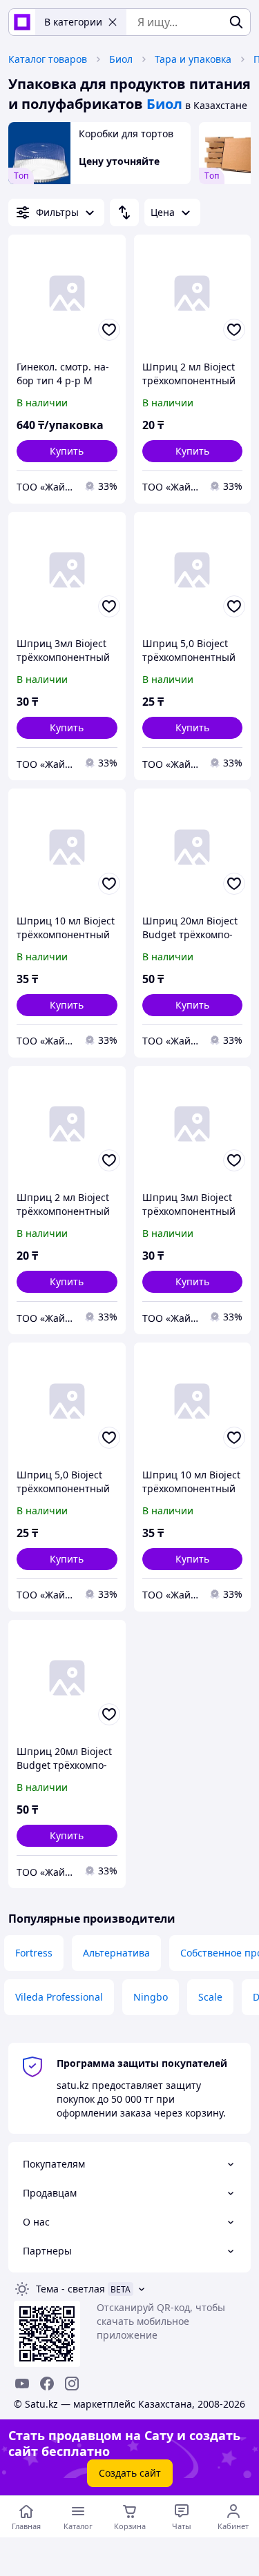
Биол (121, 59)
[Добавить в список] (109, 330)
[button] (67, 451)
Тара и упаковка (193, 59)
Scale (210, 1997)
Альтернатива (116, 1953)
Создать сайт (130, 2473)
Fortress (34, 1953)
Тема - (70, 2289)
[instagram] (72, 2384)
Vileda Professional (59, 1997)
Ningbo (151, 1997)
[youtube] (22, 2384)
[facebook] (47, 2384)
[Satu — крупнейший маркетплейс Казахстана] (22, 22)
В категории (73, 22)
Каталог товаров (48, 59)
